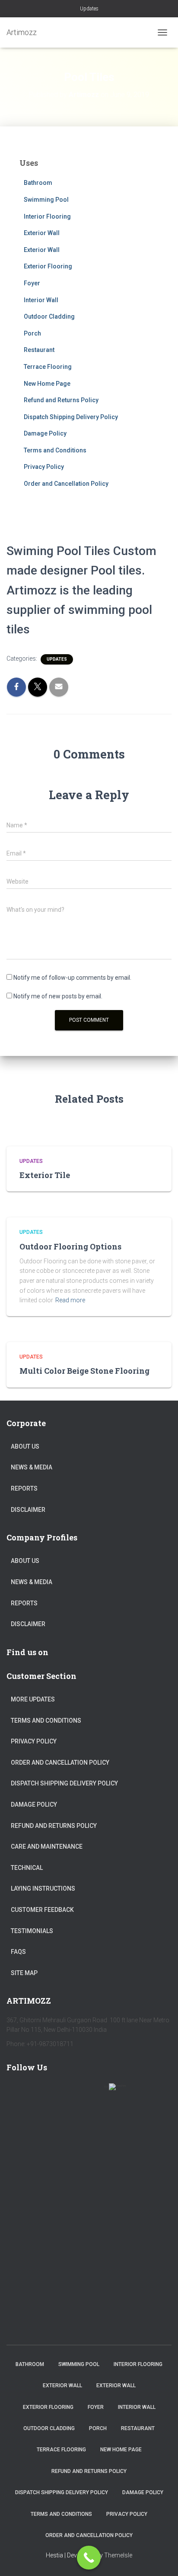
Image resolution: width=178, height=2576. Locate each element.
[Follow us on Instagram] (92, 2092)
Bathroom (38, 183)
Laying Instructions (43, 1888)
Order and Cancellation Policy (66, 484)
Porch (32, 333)
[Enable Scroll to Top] (161, 2559)
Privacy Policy (44, 467)
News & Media (32, 1467)
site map (24, 1973)
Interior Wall (41, 300)
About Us (25, 1446)
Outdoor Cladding (49, 316)
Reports (24, 1488)
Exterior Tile (45, 1175)
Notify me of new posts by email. (58, 996)
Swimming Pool (46, 200)
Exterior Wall (42, 233)
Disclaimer (28, 1510)
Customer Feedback (42, 1910)
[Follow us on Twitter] (42, 2092)
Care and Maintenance (47, 1846)
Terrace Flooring (48, 367)
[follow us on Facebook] (17, 2092)
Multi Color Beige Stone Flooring (84, 1371)
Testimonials (32, 1931)
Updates (89, 9)
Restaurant (39, 350)
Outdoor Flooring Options (70, 1246)
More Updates (33, 1699)
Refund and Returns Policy (61, 400)
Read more (70, 1300)
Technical (27, 1868)
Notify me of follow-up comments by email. (72, 978)
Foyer (32, 283)
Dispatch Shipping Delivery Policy (71, 417)
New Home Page (47, 384)
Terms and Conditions (55, 450)
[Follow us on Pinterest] (67, 2092)
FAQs (18, 1952)
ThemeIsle (118, 2555)
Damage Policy (45, 433)
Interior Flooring (47, 216)
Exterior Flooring (48, 266)
